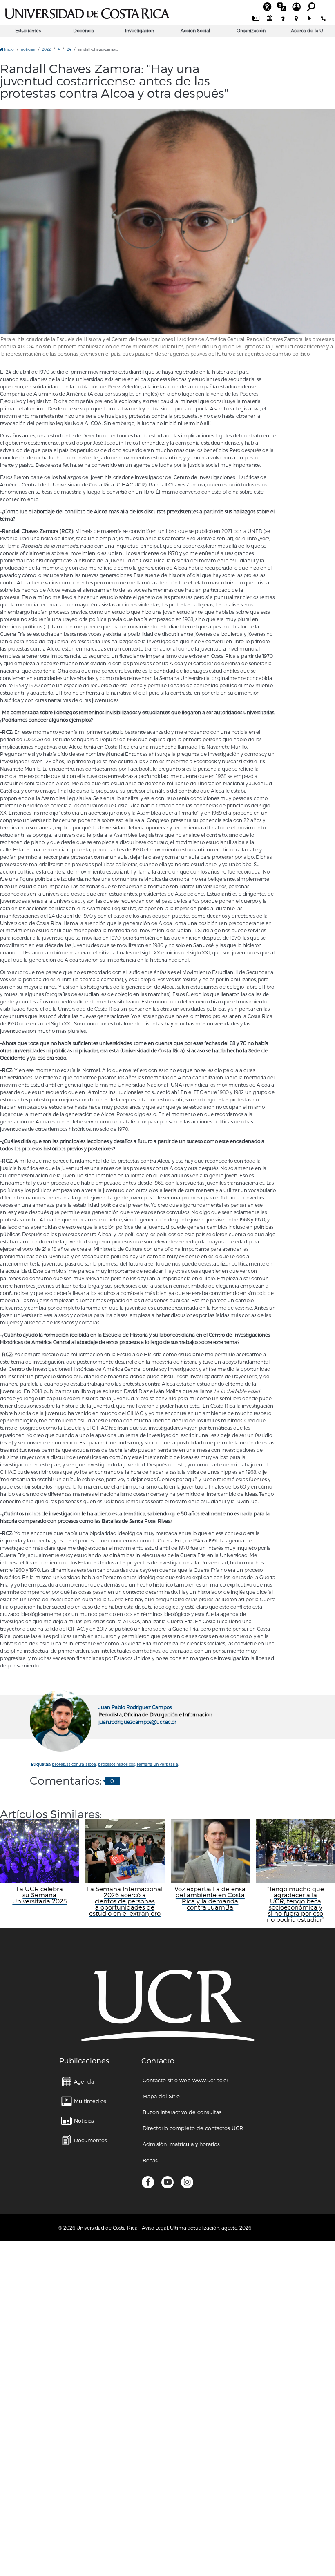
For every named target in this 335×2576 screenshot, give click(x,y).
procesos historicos (116, 1764)
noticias (28, 49)
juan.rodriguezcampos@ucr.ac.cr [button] (137, 1722)
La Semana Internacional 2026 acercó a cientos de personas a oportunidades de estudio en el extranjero (125, 1901)
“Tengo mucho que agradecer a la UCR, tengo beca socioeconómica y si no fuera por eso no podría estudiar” (296, 1904)
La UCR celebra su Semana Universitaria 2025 (39, 1895)
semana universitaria (157, 1764)
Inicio (9, 49)
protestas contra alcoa (74, 1764)
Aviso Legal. (155, 2228)
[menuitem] (256, 19)
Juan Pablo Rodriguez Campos (135, 1707)
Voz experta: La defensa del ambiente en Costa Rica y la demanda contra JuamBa (210, 1898)
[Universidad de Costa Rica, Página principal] (87, 12)
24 (69, 49)
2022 (46, 49)
